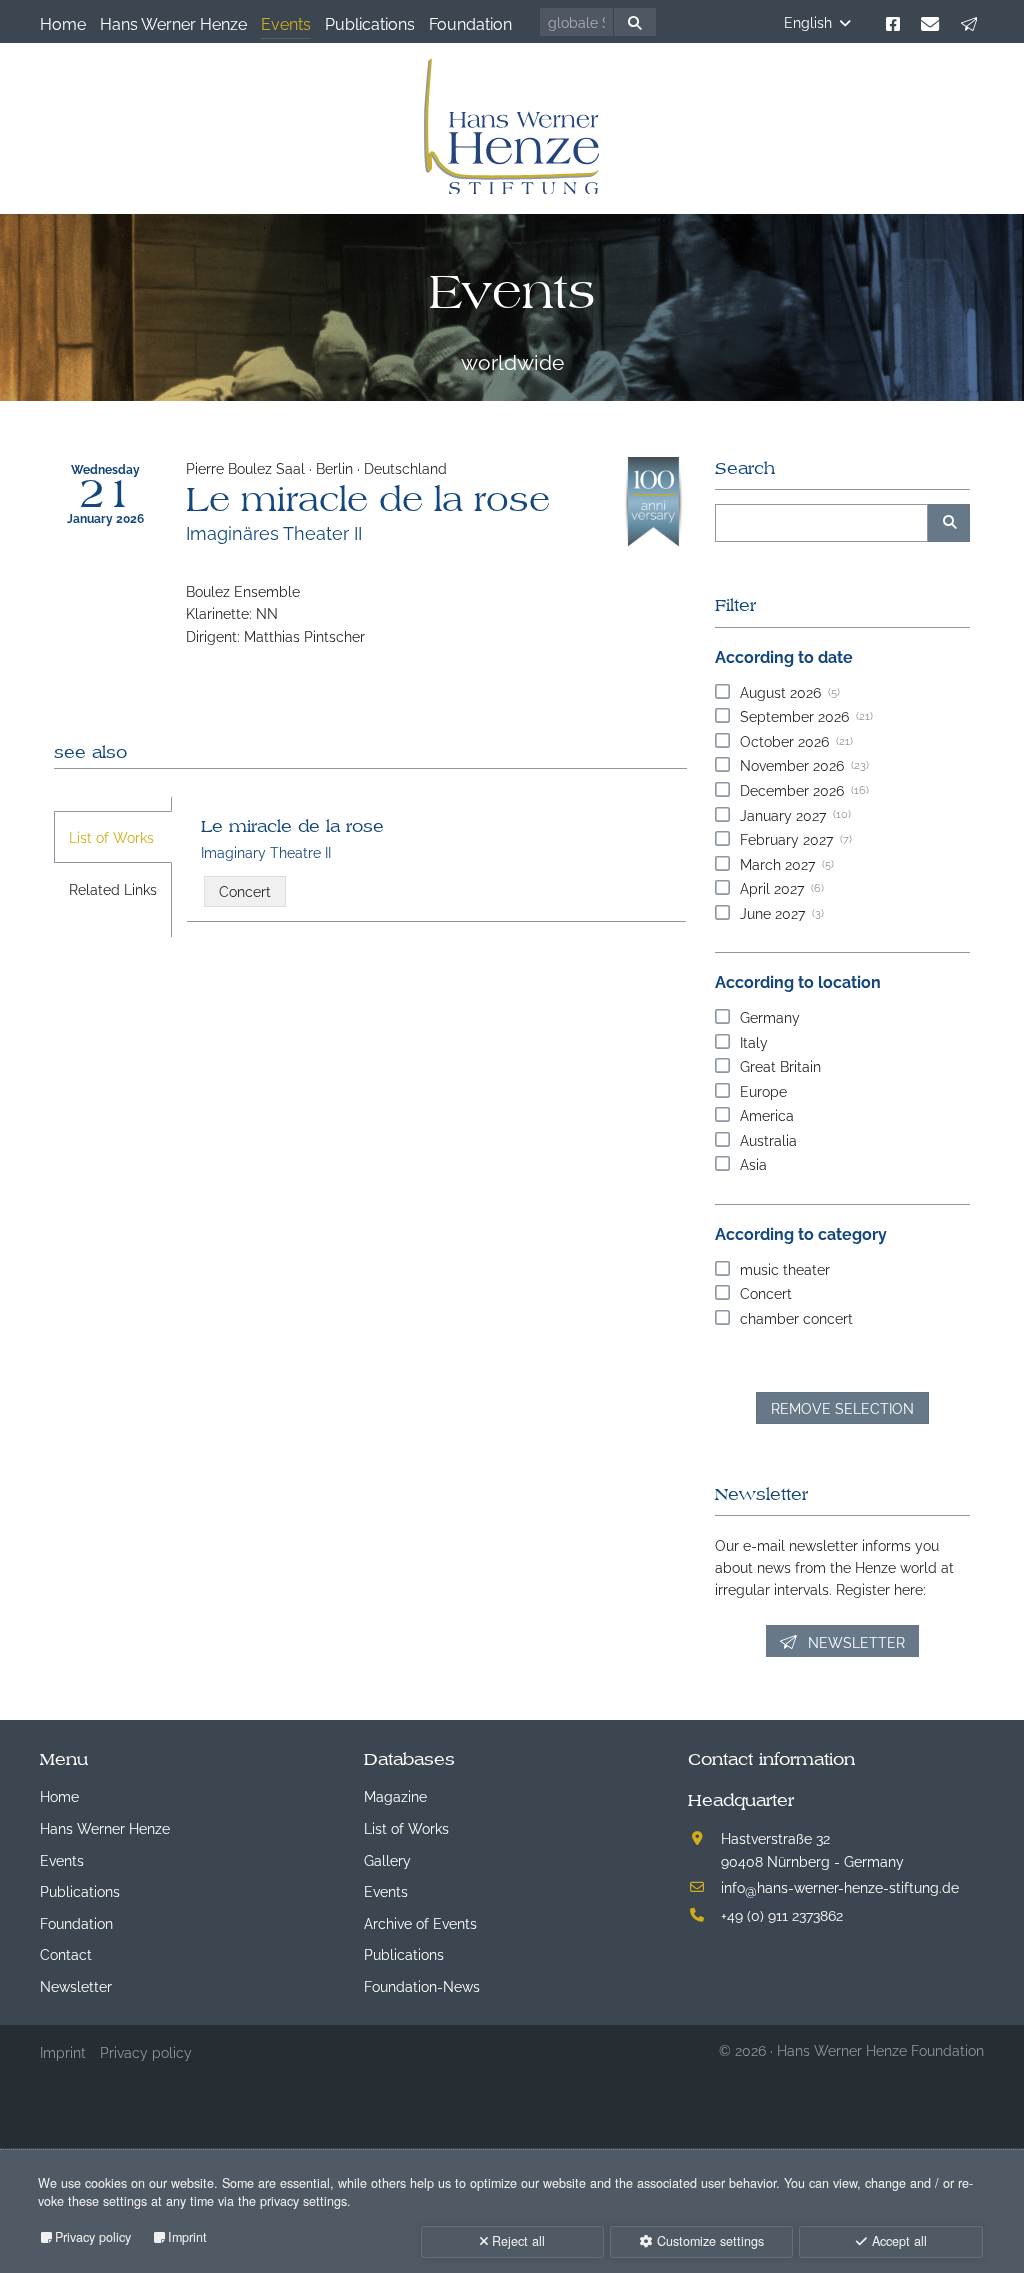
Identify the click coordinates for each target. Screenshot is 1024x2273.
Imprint (187, 2237)
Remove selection (842, 1407)
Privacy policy (93, 2237)
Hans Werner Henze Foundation (880, 2049)
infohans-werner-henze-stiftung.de (840, 1886)
